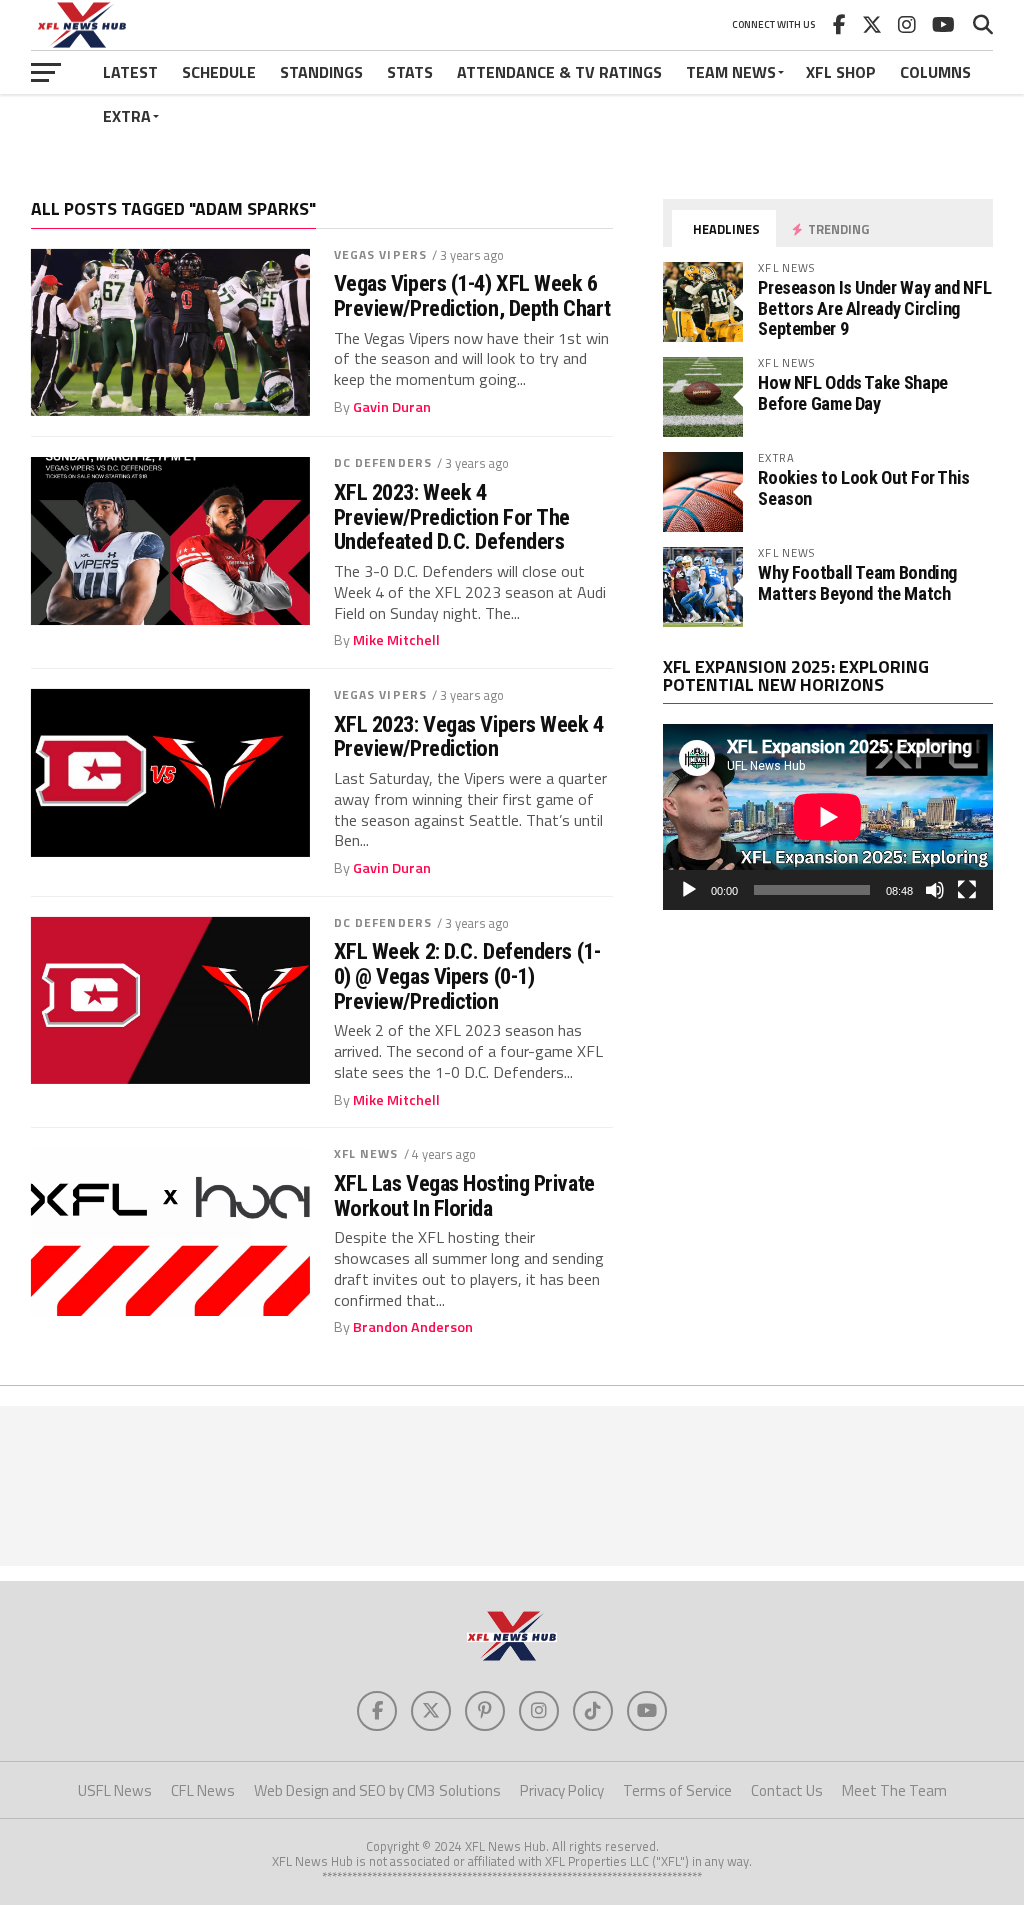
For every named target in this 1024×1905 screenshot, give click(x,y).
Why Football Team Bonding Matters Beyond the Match (857, 582)
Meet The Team (894, 1790)
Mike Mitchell (396, 640)
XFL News (366, 1153)
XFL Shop (841, 72)
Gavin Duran (392, 407)
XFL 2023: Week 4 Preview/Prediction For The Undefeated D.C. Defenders (452, 517)
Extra (127, 116)
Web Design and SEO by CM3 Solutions (377, 1790)
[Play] (689, 890)
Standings (321, 72)
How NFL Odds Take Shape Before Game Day (853, 392)
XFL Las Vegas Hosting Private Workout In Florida (464, 1195)
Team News (731, 72)
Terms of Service (677, 1790)
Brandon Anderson (413, 1327)
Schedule (219, 72)
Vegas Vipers (380, 254)
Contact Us (787, 1790)
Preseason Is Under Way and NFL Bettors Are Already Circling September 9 (874, 307)
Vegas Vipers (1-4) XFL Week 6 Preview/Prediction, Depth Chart (472, 295)
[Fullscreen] (967, 890)
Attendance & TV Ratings (559, 72)
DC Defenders (383, 462)
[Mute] (935, 890)
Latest (130, 72)
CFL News (203, 1790)
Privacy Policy (562, 1790)
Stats (410, 72)
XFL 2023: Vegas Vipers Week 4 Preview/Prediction (469, 736)
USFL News (115, 1790)
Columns (935, 72)
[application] (828, 817)
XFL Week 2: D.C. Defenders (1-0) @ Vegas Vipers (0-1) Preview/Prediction (467, 976)
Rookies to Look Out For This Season (864, 487)
